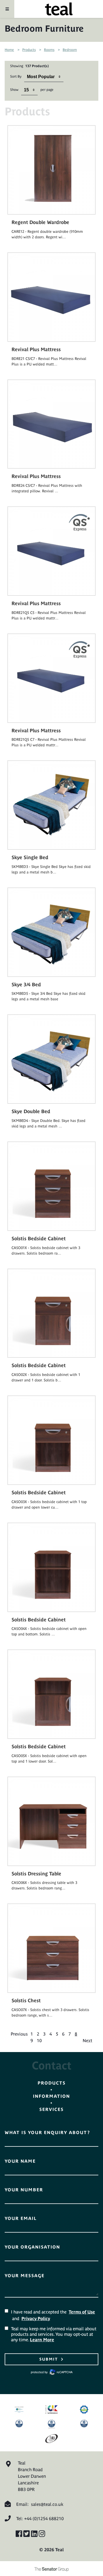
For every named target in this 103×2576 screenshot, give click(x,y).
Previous (19, 2034)
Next (87, 2040)
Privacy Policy (36, 2318)
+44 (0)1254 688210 (44, 2518)
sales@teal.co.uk (47, 2504)
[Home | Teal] (59, 9)
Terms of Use (82, 2312)
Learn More (42, 2340)
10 (39, 2040)
